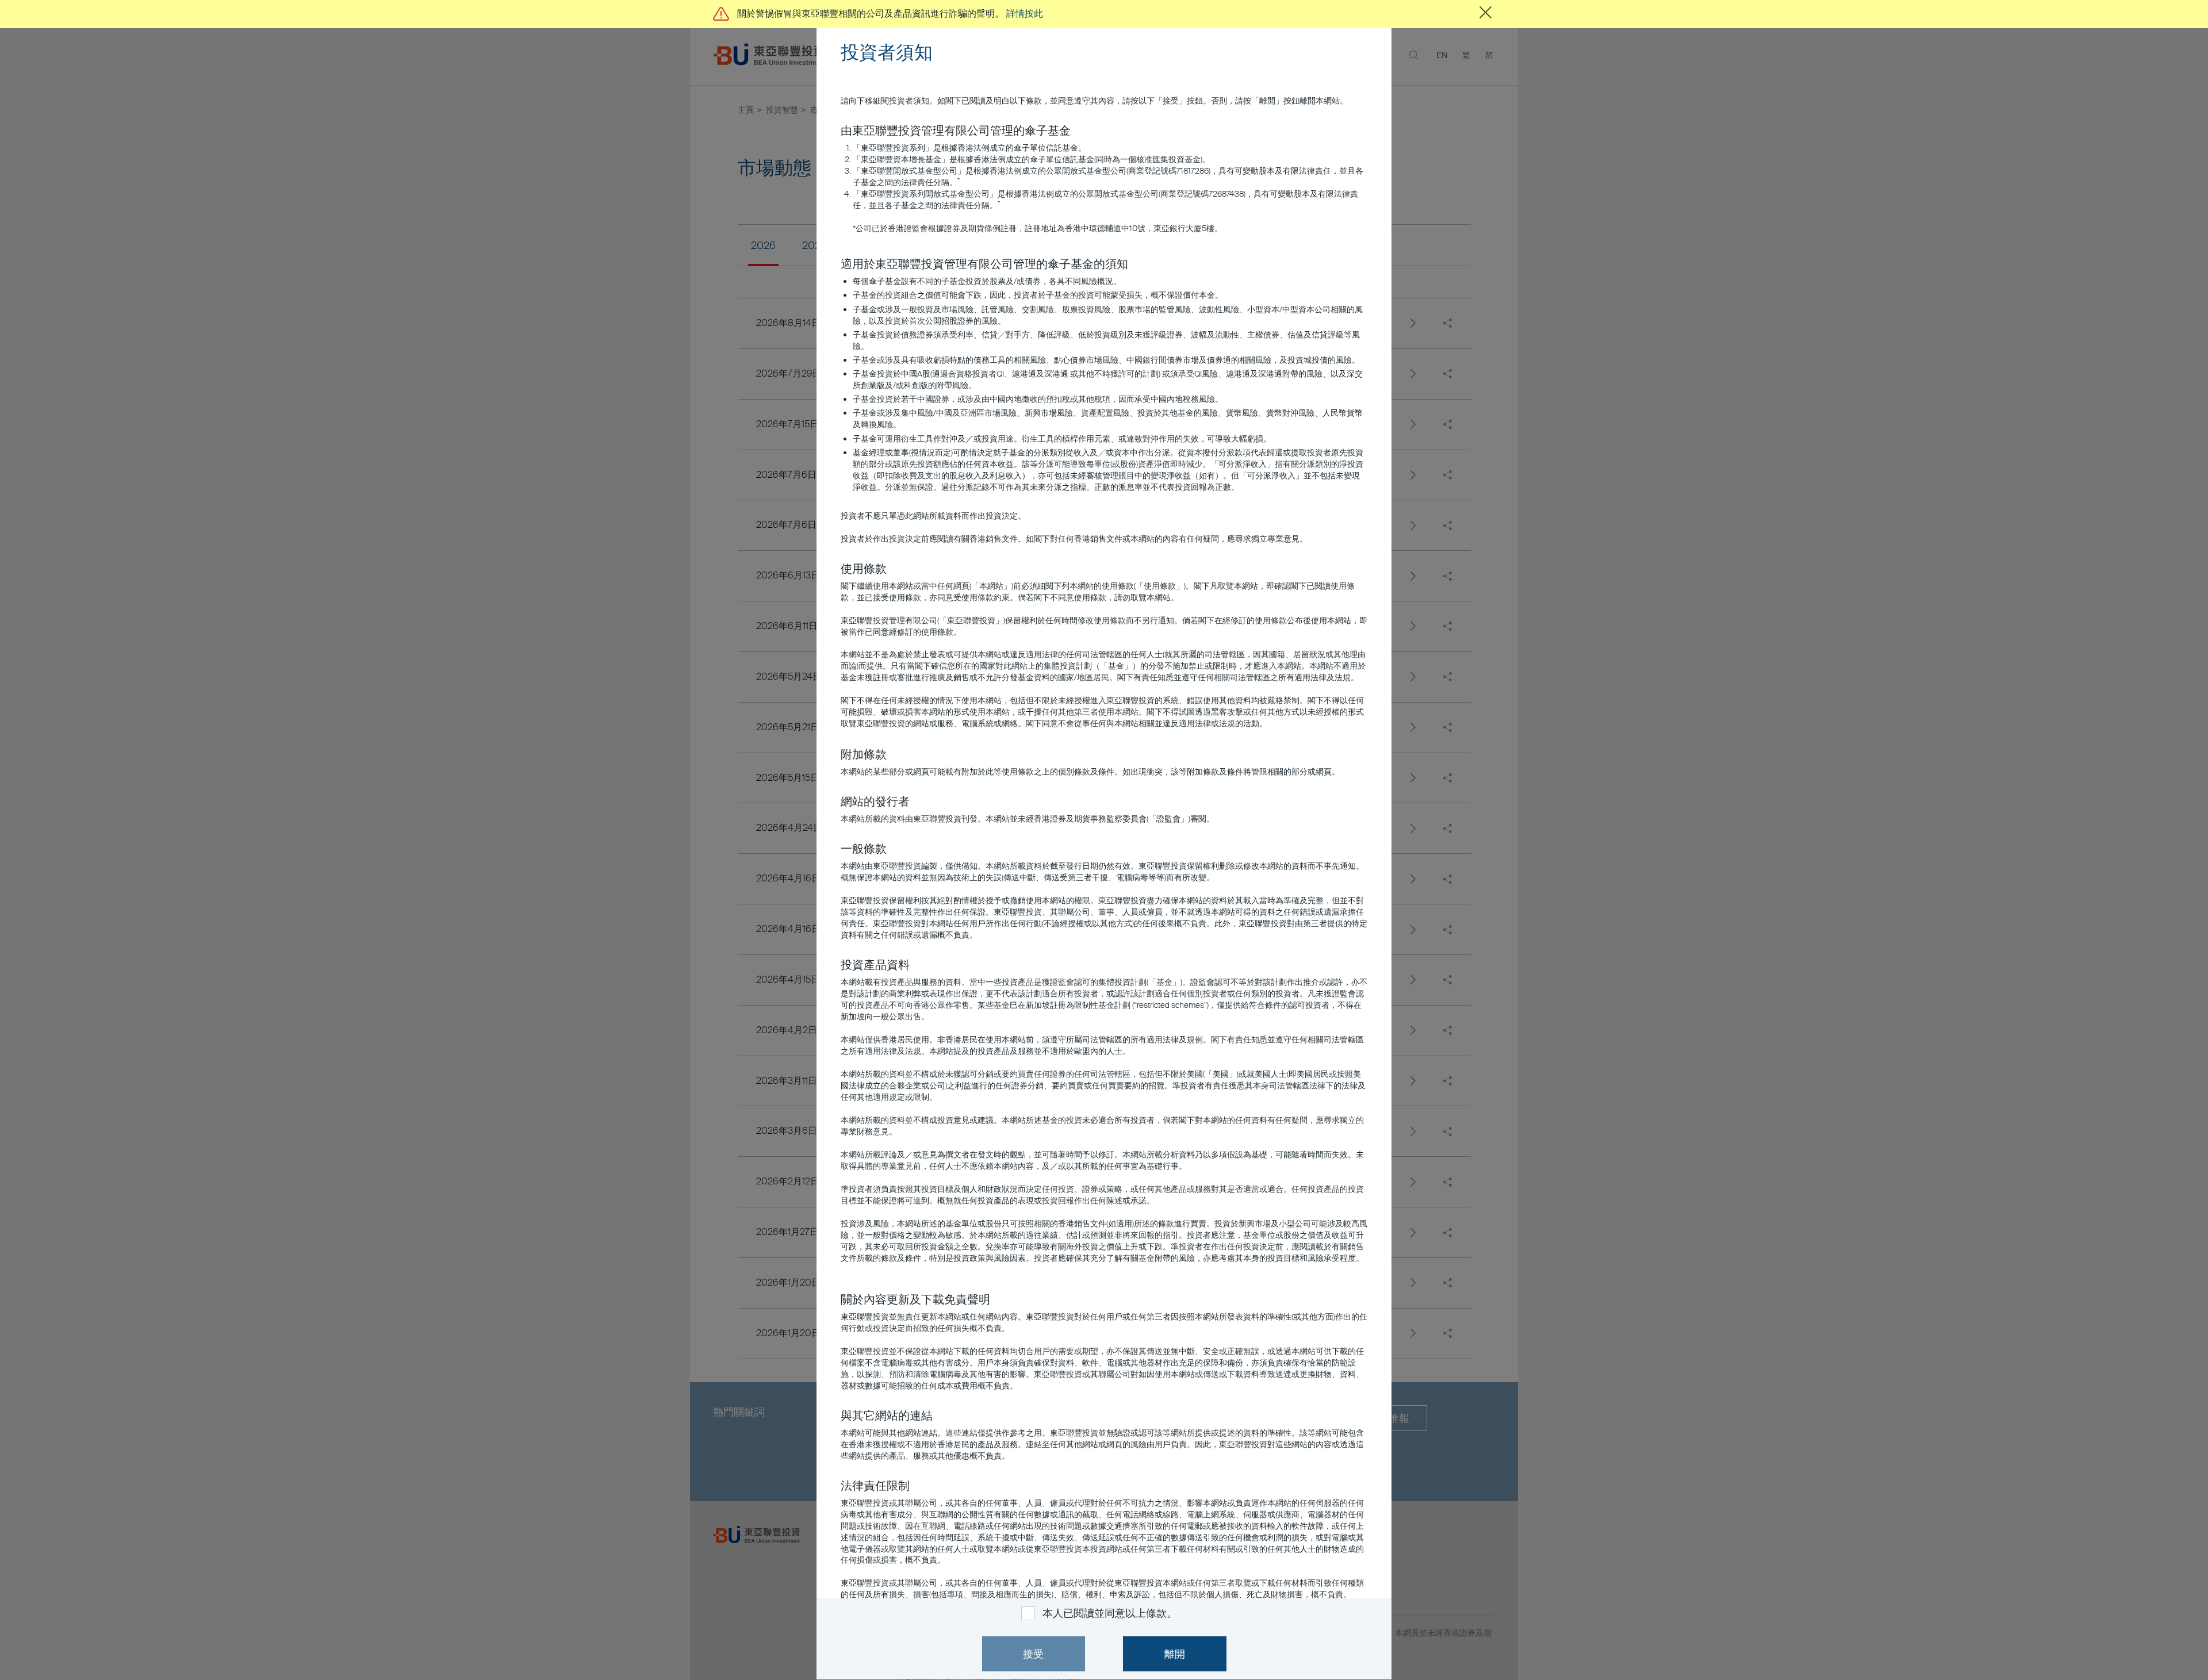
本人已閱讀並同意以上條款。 (1109, 1613)
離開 (1175, 1654)
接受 (1033, 1654)
